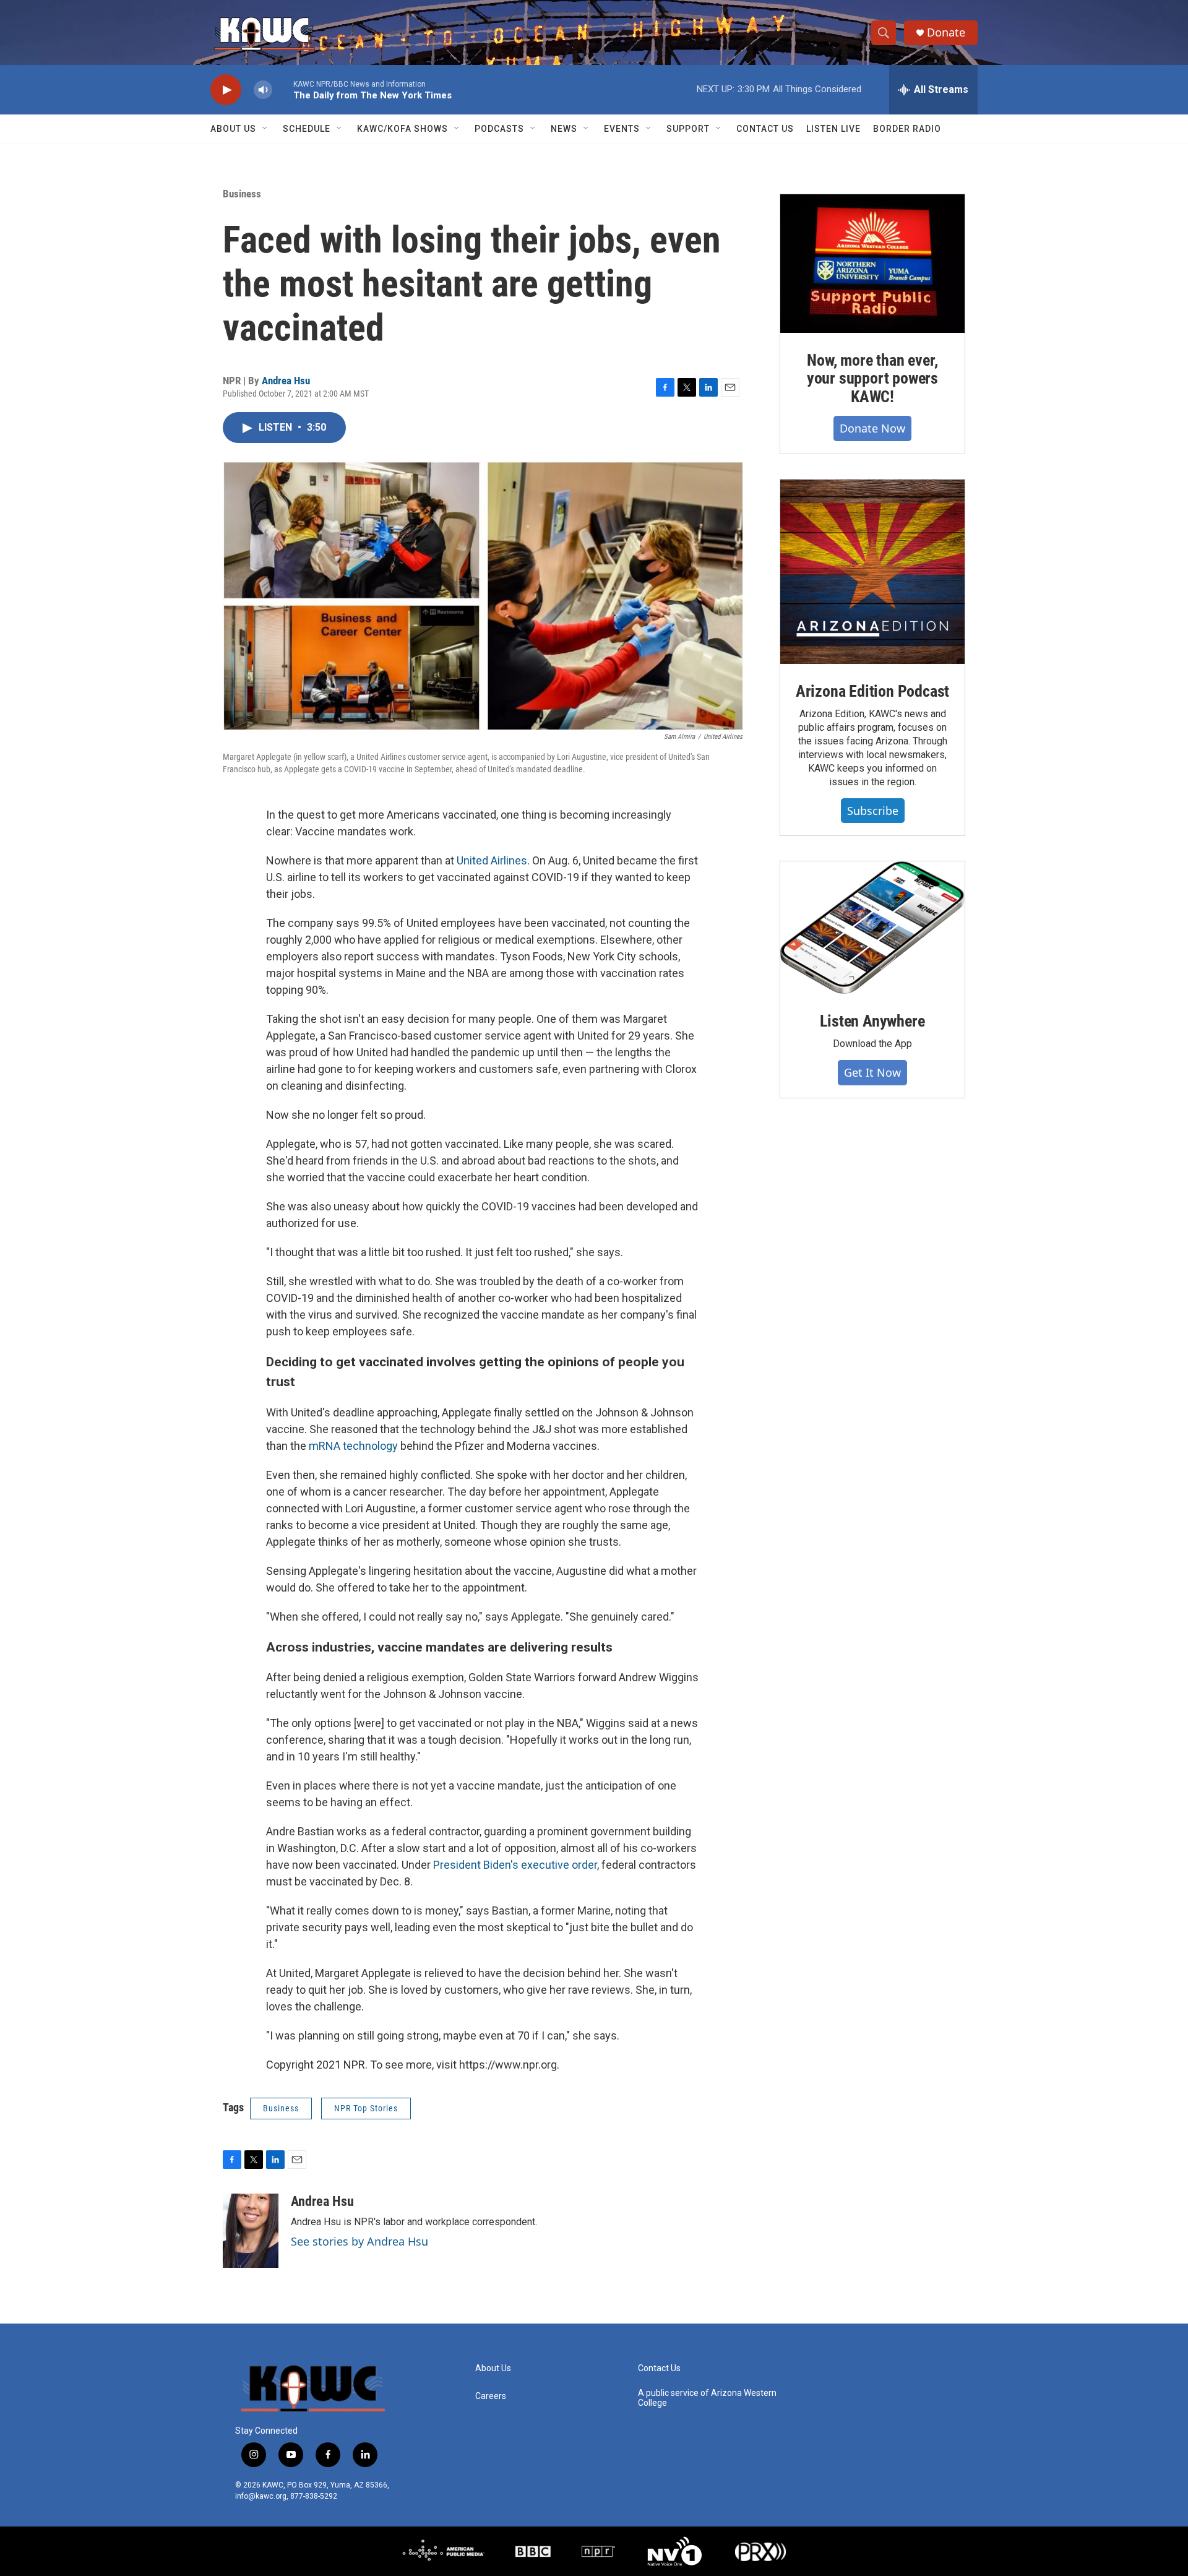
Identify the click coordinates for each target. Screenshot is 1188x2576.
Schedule (307, 129)
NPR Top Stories (366, 2108)
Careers (491, 2396)
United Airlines (492, 860)
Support (688, 129)
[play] (226, 90)
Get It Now (872, 1072)
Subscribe (873, 811)
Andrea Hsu (286, 381)
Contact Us (765, 129)
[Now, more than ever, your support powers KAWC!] (872, 264)
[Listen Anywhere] (872, 928)
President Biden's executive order (515, 1865)
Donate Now (872, 428)
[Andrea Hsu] (251, 2231)
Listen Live (833, 129)
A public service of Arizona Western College (707, 2398)
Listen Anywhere (872, 1021)
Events (622, 129)
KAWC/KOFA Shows (402, 129)
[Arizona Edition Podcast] (872, 572)
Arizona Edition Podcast (872, 691)
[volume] (263, 90)
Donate (946, 32)
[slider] (283, 89)
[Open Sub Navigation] (265, 129)
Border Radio (907, 129)
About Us (233, 129)
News (564, 129)
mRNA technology (353, 1446)
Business (242, 194)
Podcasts (499, 129)
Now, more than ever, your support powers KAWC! (872, 379)
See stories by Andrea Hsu (359, 2241)
